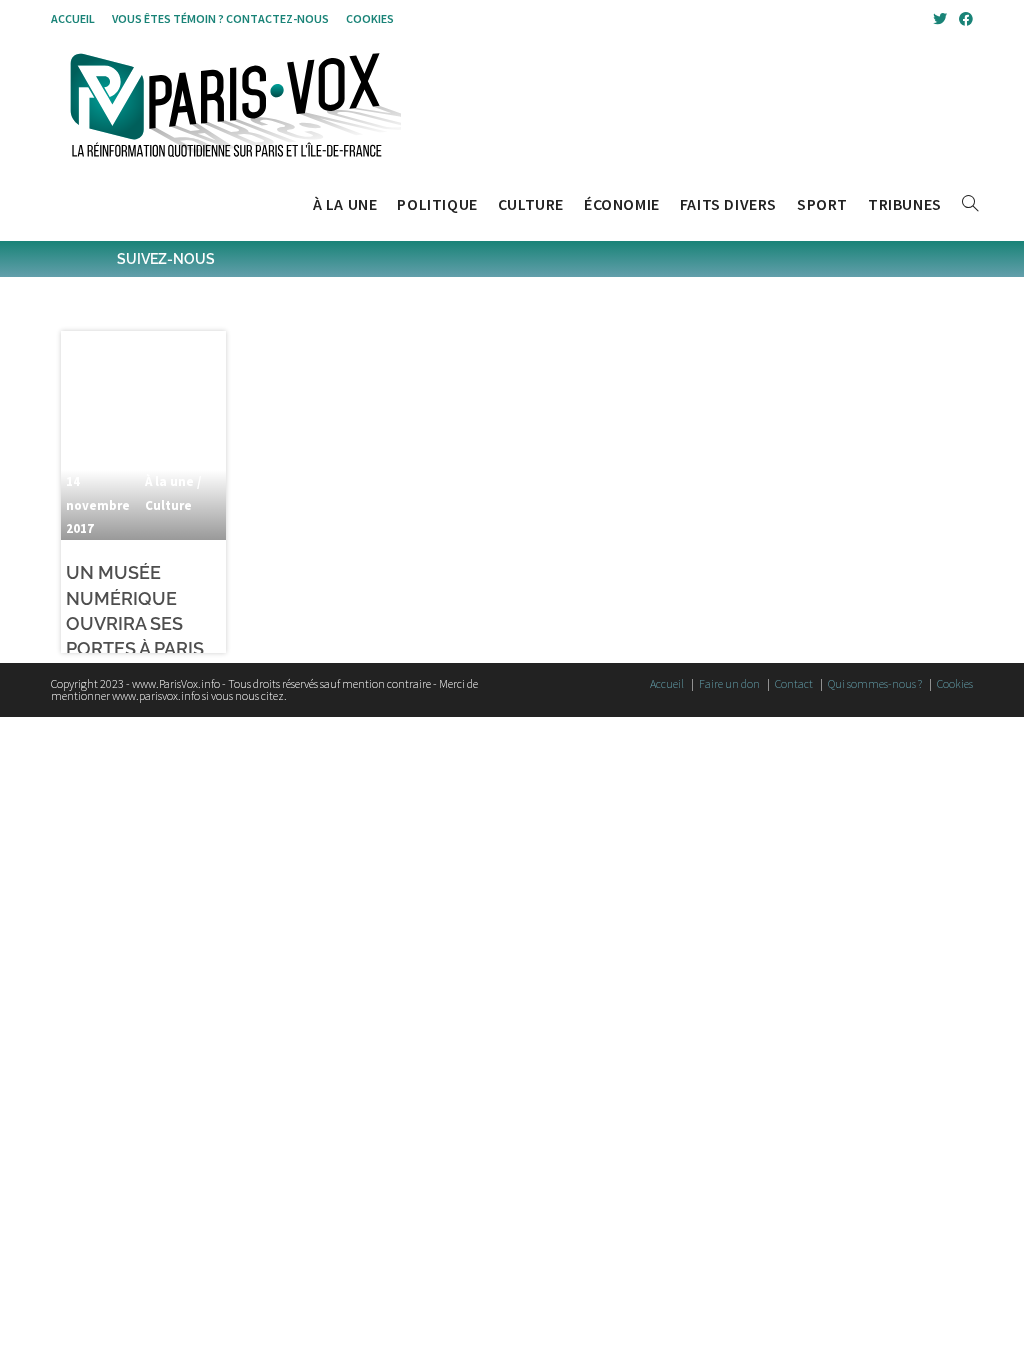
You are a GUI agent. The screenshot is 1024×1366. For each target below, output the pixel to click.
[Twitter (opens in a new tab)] (940, 19)
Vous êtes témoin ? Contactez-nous (220, 18)
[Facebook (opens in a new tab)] (963, 19)
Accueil (73, 18)
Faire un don (729, 683)
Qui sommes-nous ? (875, 683)
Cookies (370, 18)
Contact (794, 683)
